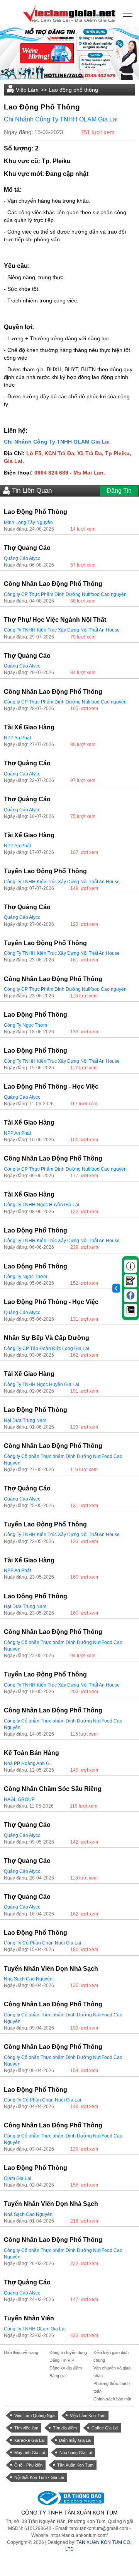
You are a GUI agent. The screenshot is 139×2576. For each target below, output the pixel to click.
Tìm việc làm (26, 2428)
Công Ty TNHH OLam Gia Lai (35, 2329)
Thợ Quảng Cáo (27, 548)
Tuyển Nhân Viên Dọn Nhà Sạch (51, 1969)
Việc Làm (27, 90)
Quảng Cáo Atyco (22, 558)
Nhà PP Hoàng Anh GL (28, 1763)
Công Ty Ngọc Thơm (25, 1025)
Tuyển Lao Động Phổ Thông (45, 871)
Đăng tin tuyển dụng (68, 2352)
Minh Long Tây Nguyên (28, 522)
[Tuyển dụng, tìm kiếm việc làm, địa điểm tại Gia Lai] (69, 13)
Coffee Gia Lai (105, 2428)
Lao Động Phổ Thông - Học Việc (51, 1087)
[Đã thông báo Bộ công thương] (69, 2498)
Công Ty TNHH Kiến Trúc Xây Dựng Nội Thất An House (62, 630)
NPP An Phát (17, 738)
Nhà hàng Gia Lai (76, 2453)
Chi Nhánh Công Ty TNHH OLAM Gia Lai (61, 119)
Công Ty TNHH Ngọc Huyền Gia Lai (42, 1205)
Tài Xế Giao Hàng (29, 727)
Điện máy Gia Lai (75, 2440)
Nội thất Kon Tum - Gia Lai (39, 2477)
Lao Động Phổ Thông (36, 512)
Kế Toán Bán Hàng (31, 1753)
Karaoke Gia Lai (29, 2440)
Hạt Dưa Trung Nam (25, 1420)
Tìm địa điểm (65, 2428)
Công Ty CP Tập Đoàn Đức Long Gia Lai (47, 1349)
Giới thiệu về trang (21, 2352)
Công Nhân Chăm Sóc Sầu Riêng (53, 1789)
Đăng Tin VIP (62, 2360)
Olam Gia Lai (18, 2178)
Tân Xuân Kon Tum (75, 2465)
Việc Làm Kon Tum (88, 2416)
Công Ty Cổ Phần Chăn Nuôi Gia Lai (42, 1943)
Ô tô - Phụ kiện (28, 2465)
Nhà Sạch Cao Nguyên (28, 1979)
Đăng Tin (119, 491)
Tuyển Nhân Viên (29, 2318)
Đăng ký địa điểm (66, 2368)
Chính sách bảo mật (112, 2399)
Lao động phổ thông (73, 90)
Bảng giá (58, 2376)
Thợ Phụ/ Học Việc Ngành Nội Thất (55, 620)
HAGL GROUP (19, 1799)
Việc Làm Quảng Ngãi (35, 2416)
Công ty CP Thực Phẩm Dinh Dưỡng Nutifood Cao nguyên (65, 594)
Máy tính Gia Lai (30, 2453)
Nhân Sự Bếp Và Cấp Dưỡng (47, 1338)
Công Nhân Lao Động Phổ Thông (53, 584)
